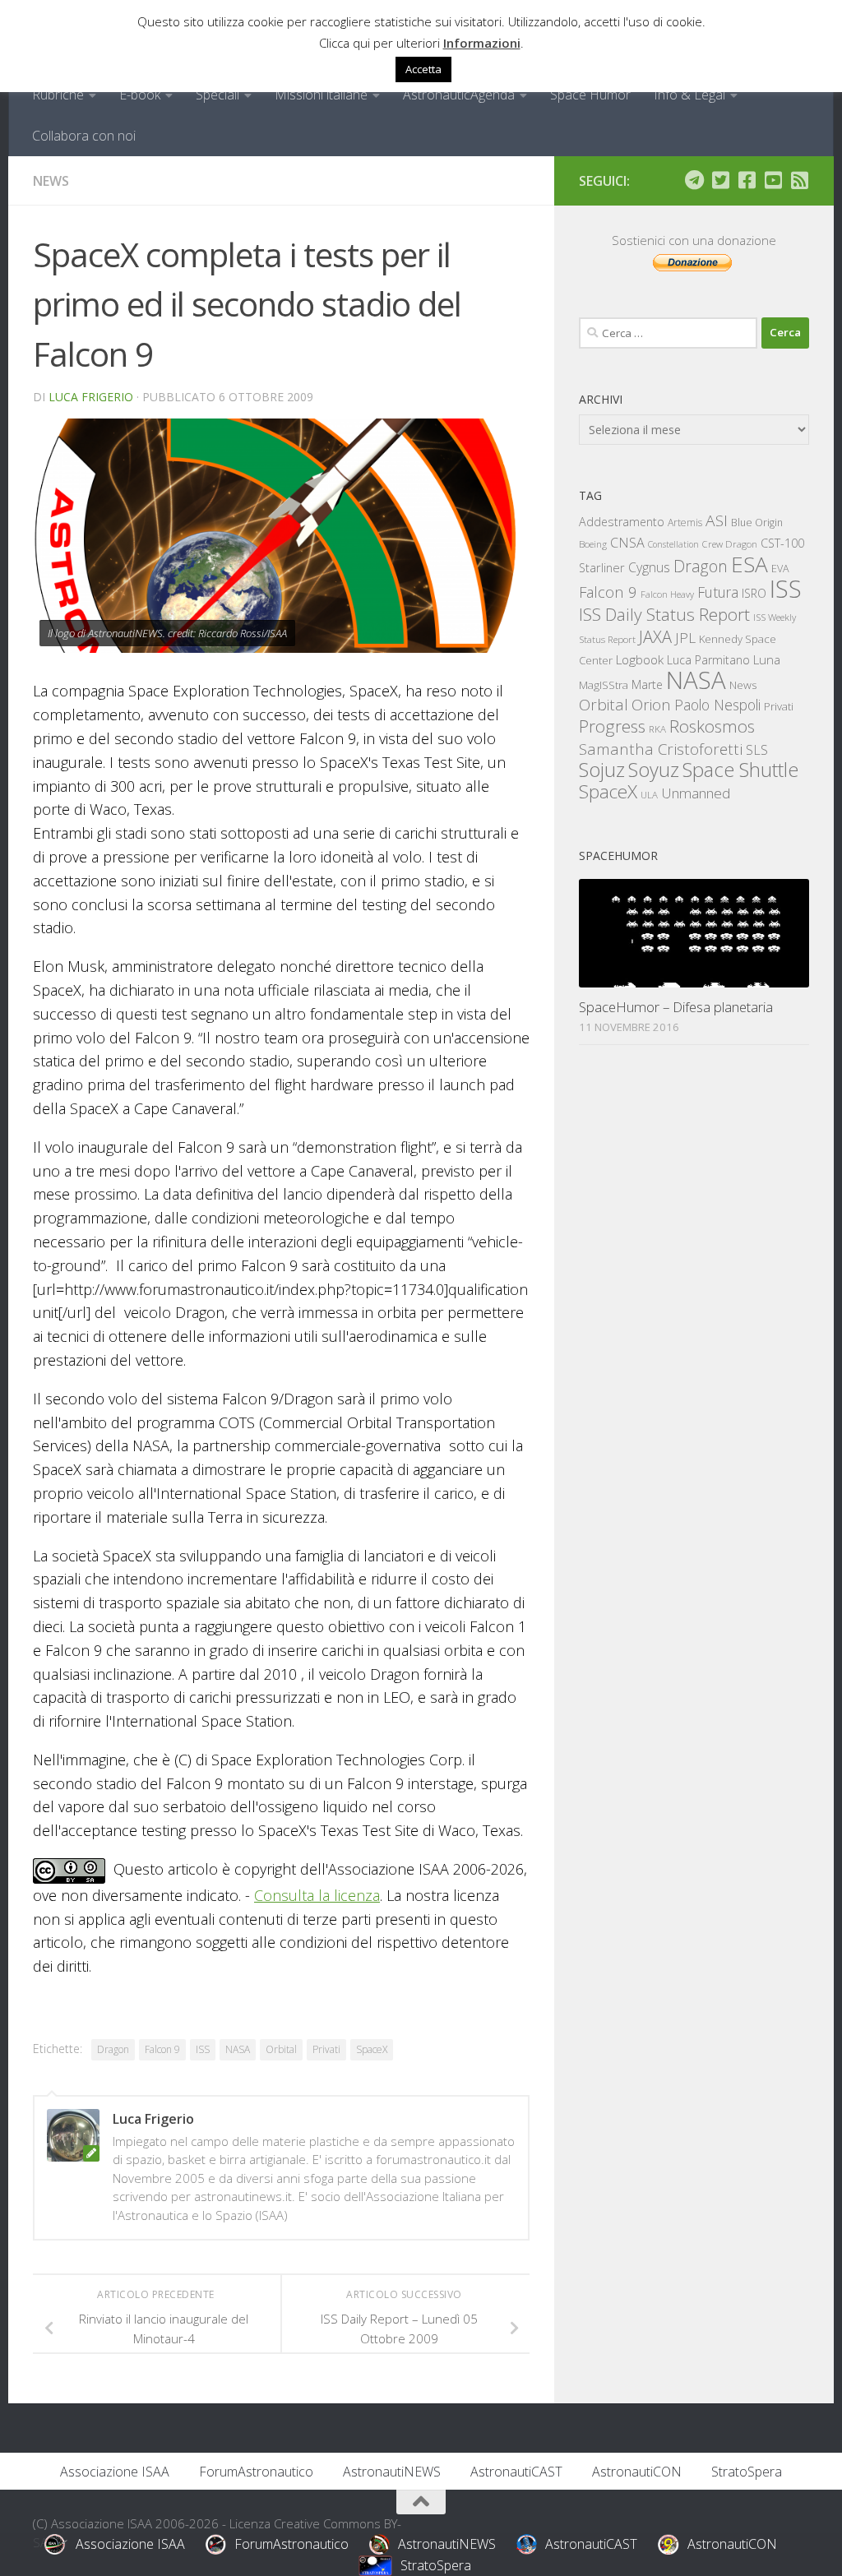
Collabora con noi (84, 136)
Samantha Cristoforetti (661, 749)
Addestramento (622, 522)
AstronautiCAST (516, 2472)
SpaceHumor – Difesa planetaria (676, 1007)
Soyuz (654, 770)
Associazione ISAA (115, 2472)
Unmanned (696, 793)
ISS (203, 2049)
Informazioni (482, 43)
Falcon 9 (162, 2049)
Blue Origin (757, 523)
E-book (140, 95)
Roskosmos (712, 726)
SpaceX (372, 2049)
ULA (649, 795)
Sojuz (602, 769)
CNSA (627, 543)
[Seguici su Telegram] (694, 180)
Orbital (281, 2049)
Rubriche (58, 95)
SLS (757, 750)
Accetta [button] (423, 69)
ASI (717, 520)
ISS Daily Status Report (664, 614)
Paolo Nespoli (717, 705)
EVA (780, 569)
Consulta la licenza (317, 1895)
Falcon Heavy (667, 594)
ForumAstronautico (256, 2472)
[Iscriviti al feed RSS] (799, 180)
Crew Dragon (730, 544)
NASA (238, 2049)
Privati (326, 2049)
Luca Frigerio (91, 397)
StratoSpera (747, 2472)
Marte (647, 684)
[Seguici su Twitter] (720, 180)
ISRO (754, 593)
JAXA (655, 637)
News (51, 181)
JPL (685, 638)
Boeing (593, 544)
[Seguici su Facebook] (747, 180)
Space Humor (590, 95)
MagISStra (604, 685)
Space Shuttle (740, 769)
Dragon (113, 2049)
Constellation (673, 544)
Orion (651, 705)
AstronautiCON (637, 2472)
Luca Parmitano (708, 660)
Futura (718, 592)
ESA (749, 564)
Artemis (685, 523)
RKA (657, 729)
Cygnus (649, 567)
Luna (767, 659)
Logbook (640, 660)
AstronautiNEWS (392, 2472)
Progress (612, 726)
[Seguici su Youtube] (773, 180)
